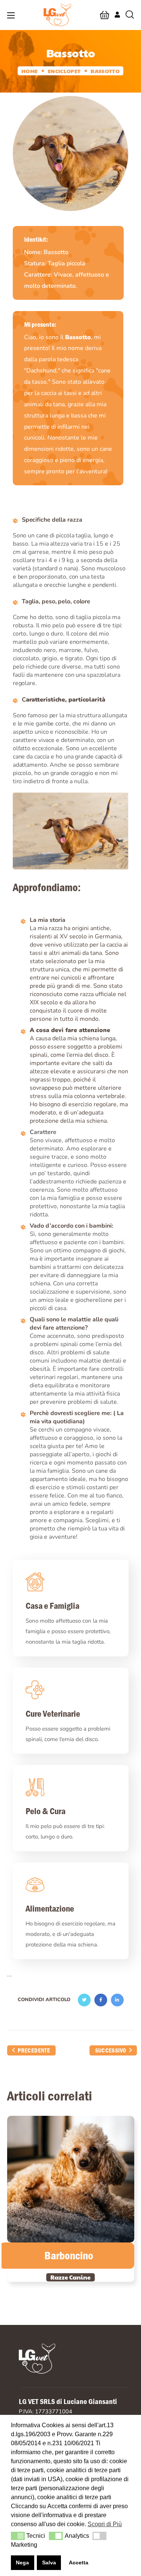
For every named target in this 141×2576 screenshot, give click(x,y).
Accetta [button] (79, 2563)
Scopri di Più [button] (105, 2524)
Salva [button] (49, 2563)
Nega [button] (22, 2563)
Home (30, 71)
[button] (105, 15)
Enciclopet (64, 71)
